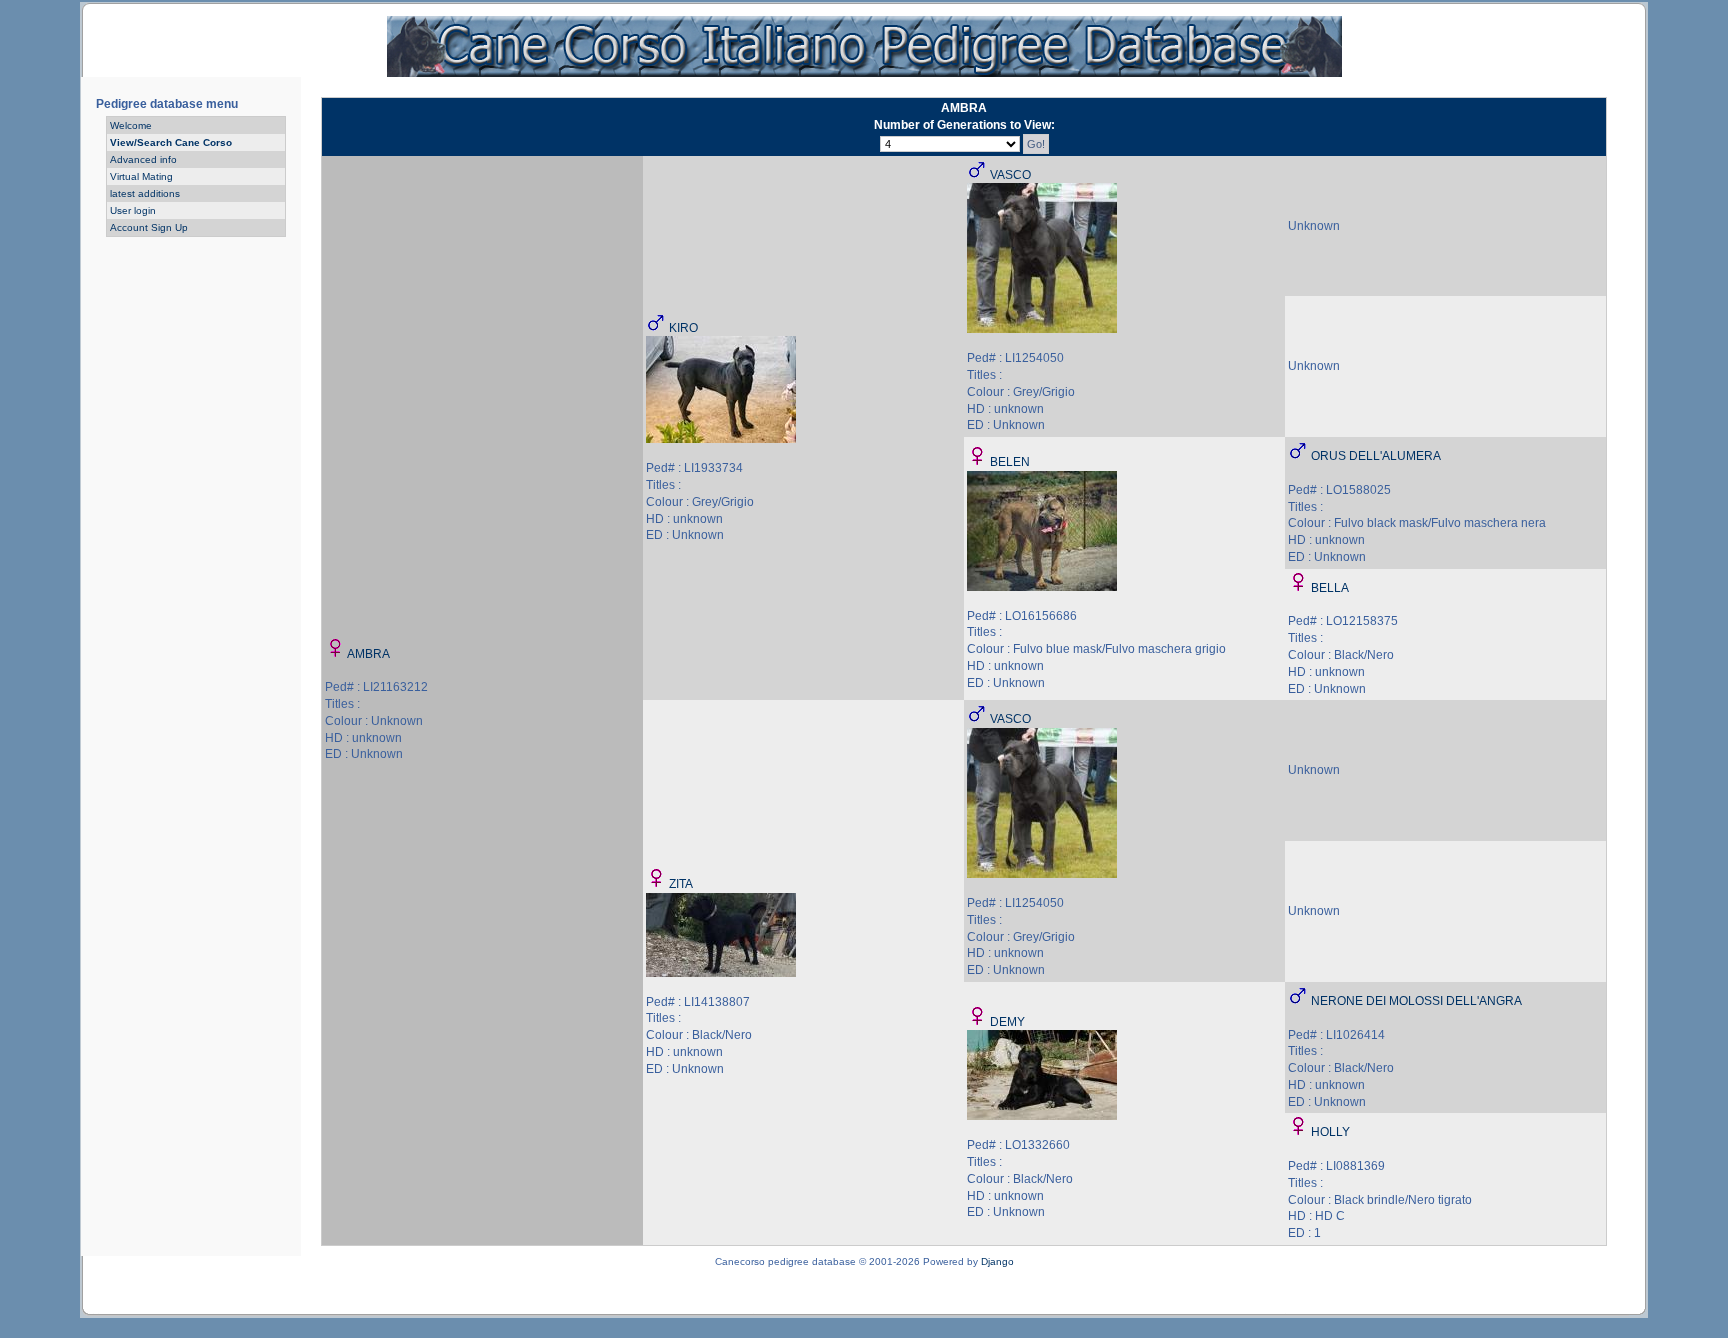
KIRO (683, 328)
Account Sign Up (149, 227)
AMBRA (368, 654)
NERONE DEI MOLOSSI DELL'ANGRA (1416, 1001)
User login (133, 210)
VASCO (1010, 175)
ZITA (681, 884)
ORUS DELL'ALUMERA (1376, 456)
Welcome (131, 125)
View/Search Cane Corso (171, 142)
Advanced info (143, 159)
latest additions (145, 193)
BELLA (1330, 588)
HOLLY (1330, 1132)
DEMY (1007, 1022)
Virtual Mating (141, 176)
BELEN (1010, 462)
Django (997, 1261)
